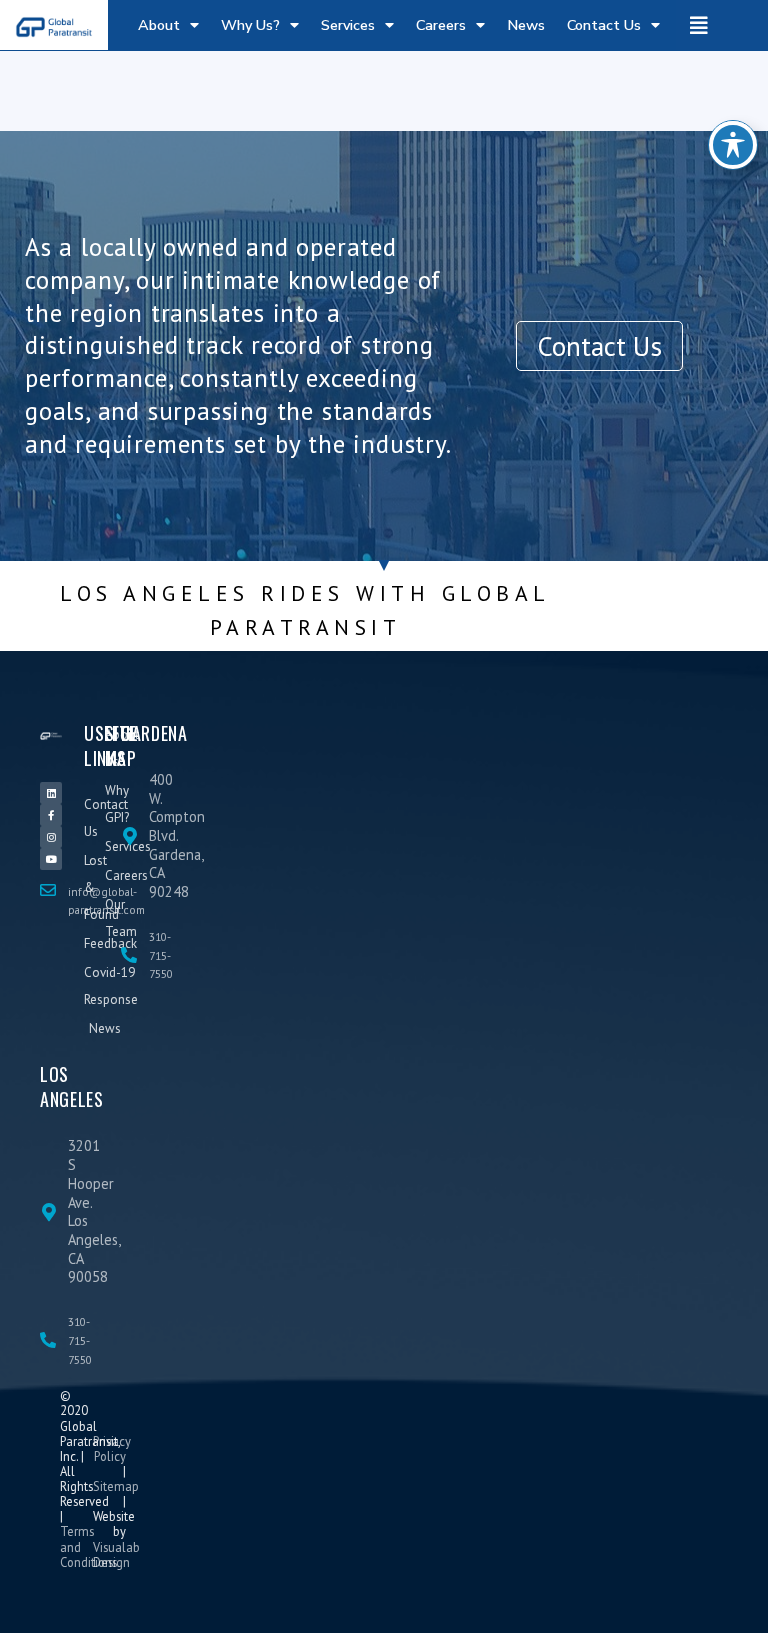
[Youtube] (51, 859)
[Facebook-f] (51, 815)
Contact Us (604, 25)
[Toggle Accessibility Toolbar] (733, 145)
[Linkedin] (51, 793)
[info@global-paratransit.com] (48, 890)
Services (348, 25)
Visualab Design (116, 1554)
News (526, 25)
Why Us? (250, 25)
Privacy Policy (112, 1448)
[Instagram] (51, 837)
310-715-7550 (161, 955)
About (159, 25)
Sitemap (116, 1486)
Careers (441, 25)
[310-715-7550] (129, 955)
